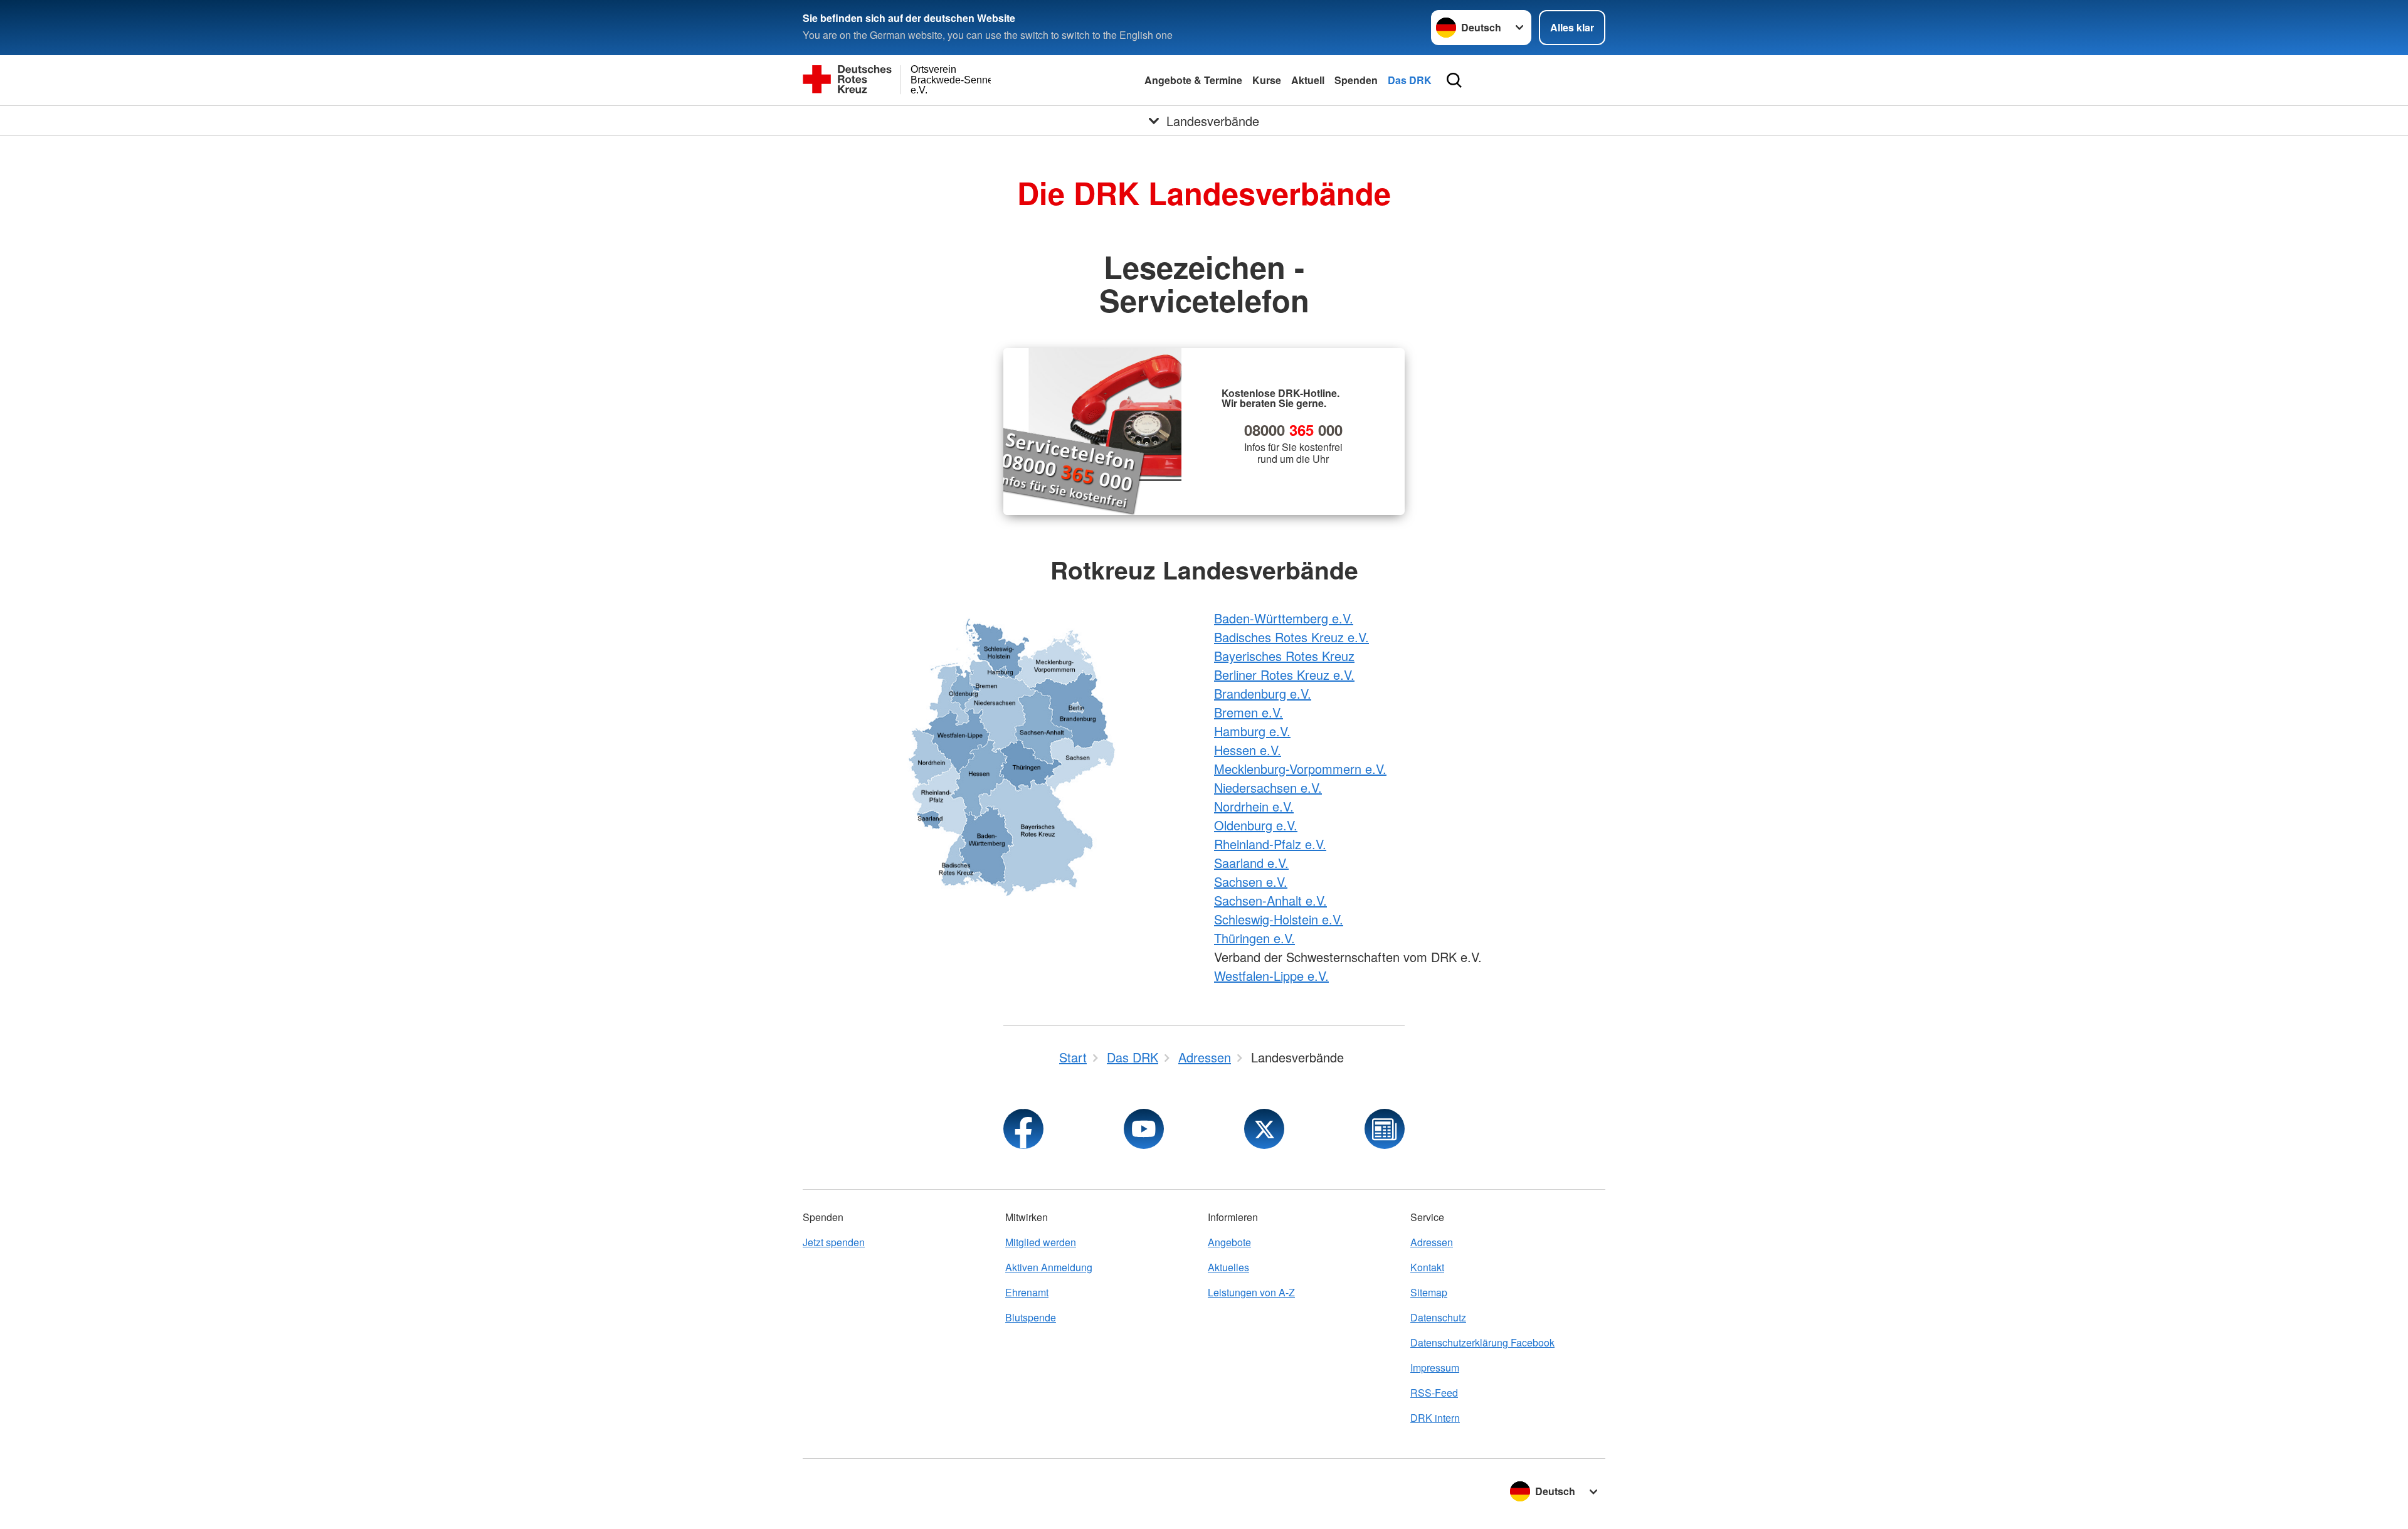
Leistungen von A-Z (1251, 1292)
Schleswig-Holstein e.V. (1279, 919)
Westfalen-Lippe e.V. (1271, 976)
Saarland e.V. (1251, 863)
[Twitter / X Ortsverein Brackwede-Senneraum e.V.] (1264, 1129)
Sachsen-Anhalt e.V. (1270, 900)
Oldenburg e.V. (1256, 825)
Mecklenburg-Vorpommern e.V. (1300, 769)
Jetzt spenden (834, 1242)
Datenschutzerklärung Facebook (1482, 1342)
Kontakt (1427, 1267)
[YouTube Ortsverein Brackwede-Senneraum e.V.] (1144, 1129)
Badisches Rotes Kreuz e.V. (1291, 637)
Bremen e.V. (1249, 712)
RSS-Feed (1434, 1393)
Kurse (1267, 80)
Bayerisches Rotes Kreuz (1284, 656)
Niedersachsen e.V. (1268, 787)
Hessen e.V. (1248, 750)
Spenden (1356, 80)
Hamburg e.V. (1252, 731)
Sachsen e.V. (1251, 881)
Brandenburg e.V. (1263, 693)
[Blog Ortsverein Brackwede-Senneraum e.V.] (1385, 1129)
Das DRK (1410, 80)
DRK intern (1435, 1418)
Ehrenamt (1027, 1292)
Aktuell (1308, 80)
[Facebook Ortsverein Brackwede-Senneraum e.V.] (1023, 1129)
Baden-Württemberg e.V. (1284, 618)
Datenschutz (1438, 1317)
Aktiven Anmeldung (1049, 1267)
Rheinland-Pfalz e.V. (1270, 844)
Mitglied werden (1041, 1242)
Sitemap (1429, 1292)
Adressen (1432, 1242)
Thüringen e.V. (1254, 938)
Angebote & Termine (1193, 80)
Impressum (1435, 1368)
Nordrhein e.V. (1254, 806)
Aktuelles (1228, 1267)
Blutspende (1031, 1317)
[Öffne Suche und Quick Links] (1454, 80)
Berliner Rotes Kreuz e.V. (1284, 675)
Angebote (1229, 1242)
